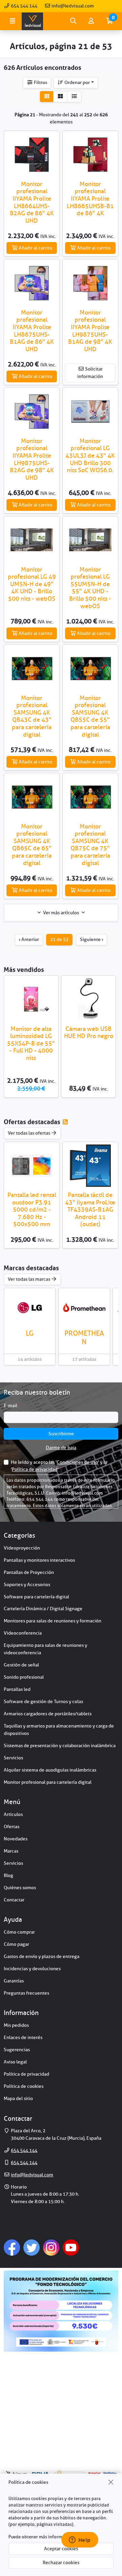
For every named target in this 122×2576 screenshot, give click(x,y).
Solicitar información (90, 373)
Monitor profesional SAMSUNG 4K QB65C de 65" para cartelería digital (32, 845)
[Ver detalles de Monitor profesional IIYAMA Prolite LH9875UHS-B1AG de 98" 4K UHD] (90, 283)
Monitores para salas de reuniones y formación (53, 1621)
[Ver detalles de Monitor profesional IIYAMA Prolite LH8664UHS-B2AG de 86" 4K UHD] (32, 154)
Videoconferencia (23, 1633)
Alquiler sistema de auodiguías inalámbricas (50, 1770)
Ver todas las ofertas (29, 1133)
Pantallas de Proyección (29, 1572)
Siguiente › (92, 939)
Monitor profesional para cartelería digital (48, 1782)
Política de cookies (24, 2086)
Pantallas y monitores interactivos (39, 1560)
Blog (8, 1875)
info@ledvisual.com (72, 6)
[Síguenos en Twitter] (32, 2247)
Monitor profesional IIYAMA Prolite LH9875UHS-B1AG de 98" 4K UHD (90, 331)
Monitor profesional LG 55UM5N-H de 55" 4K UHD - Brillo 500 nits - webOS (90, 588)
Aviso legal (15, 2062)
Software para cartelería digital (36, 1597)
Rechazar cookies (61, 2562)
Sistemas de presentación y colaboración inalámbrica (60, 1745)
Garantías (14, 1981)
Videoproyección (22, 1548)
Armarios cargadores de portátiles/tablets (48, 1714)
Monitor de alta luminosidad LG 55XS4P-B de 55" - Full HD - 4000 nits (31, 1043)
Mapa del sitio (18, 2098)
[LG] (30, 1307)
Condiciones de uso (77, 1462)
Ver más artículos (61, 913)
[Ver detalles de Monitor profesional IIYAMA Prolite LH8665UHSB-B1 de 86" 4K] (90, 154)
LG (30, 1333)
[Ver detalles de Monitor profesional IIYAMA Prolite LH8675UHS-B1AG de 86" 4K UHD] (32, 283)
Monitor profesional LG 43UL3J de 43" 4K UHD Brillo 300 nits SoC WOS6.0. (90, 456)
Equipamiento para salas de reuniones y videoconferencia (45, 1649)
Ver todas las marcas (29, 1279)
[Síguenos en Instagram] (51, 2247)
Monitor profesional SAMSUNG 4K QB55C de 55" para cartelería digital (90, 716)
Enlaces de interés (23, 2037)
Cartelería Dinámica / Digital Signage (43, 1609)
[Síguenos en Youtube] (71, 2247)
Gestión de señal (21, 1665)
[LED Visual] (32, 21)
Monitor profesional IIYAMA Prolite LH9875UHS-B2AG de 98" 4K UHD (32, 459)
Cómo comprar (19, 1932)
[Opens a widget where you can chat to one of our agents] (80, 2540)
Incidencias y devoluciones (32, 1969)
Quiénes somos (20, 1888)
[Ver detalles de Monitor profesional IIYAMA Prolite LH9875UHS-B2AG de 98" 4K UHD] (32, 411)
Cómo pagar (16, 1944)
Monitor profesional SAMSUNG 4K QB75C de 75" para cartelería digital (90, 845)
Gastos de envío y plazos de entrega (42, 1956)
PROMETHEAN (84, 1337)
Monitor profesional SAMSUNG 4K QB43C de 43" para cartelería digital (32, 716)
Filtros (40, 82)
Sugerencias (17, 2050)
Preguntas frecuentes (26, 1993)
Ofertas (12, 1826)
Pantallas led (17, 1689)
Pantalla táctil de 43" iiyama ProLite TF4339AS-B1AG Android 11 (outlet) (90, 1210)
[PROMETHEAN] (84, 1307)
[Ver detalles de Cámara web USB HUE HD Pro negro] (88, 999)
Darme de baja (61, 1447)
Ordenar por (77, 82)
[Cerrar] (111, 2482)
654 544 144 (24, 6)
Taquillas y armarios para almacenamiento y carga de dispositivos (59, 1730)
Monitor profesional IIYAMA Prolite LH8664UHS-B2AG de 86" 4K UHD (32, 202)
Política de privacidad (35, 1469)
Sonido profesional (24, 1677)
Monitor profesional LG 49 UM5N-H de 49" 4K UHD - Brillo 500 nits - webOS (32, 584)
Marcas (11, 1851)
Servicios (13, 1758)
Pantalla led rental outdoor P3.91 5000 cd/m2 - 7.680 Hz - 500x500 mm (32, 1210)
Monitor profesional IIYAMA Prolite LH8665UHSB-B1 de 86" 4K (90, 199)
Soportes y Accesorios (27, 1584)
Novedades (16, 1839)
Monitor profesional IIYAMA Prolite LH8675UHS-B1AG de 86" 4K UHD (32, 331)
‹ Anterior (29, 939)
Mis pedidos (16, 2025)
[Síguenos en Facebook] (12, 2247)
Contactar (14, 1900)
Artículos (13, 1814)
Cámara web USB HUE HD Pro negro (89, 1033)
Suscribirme (61, 1434)
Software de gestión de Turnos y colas (43, 1701)
